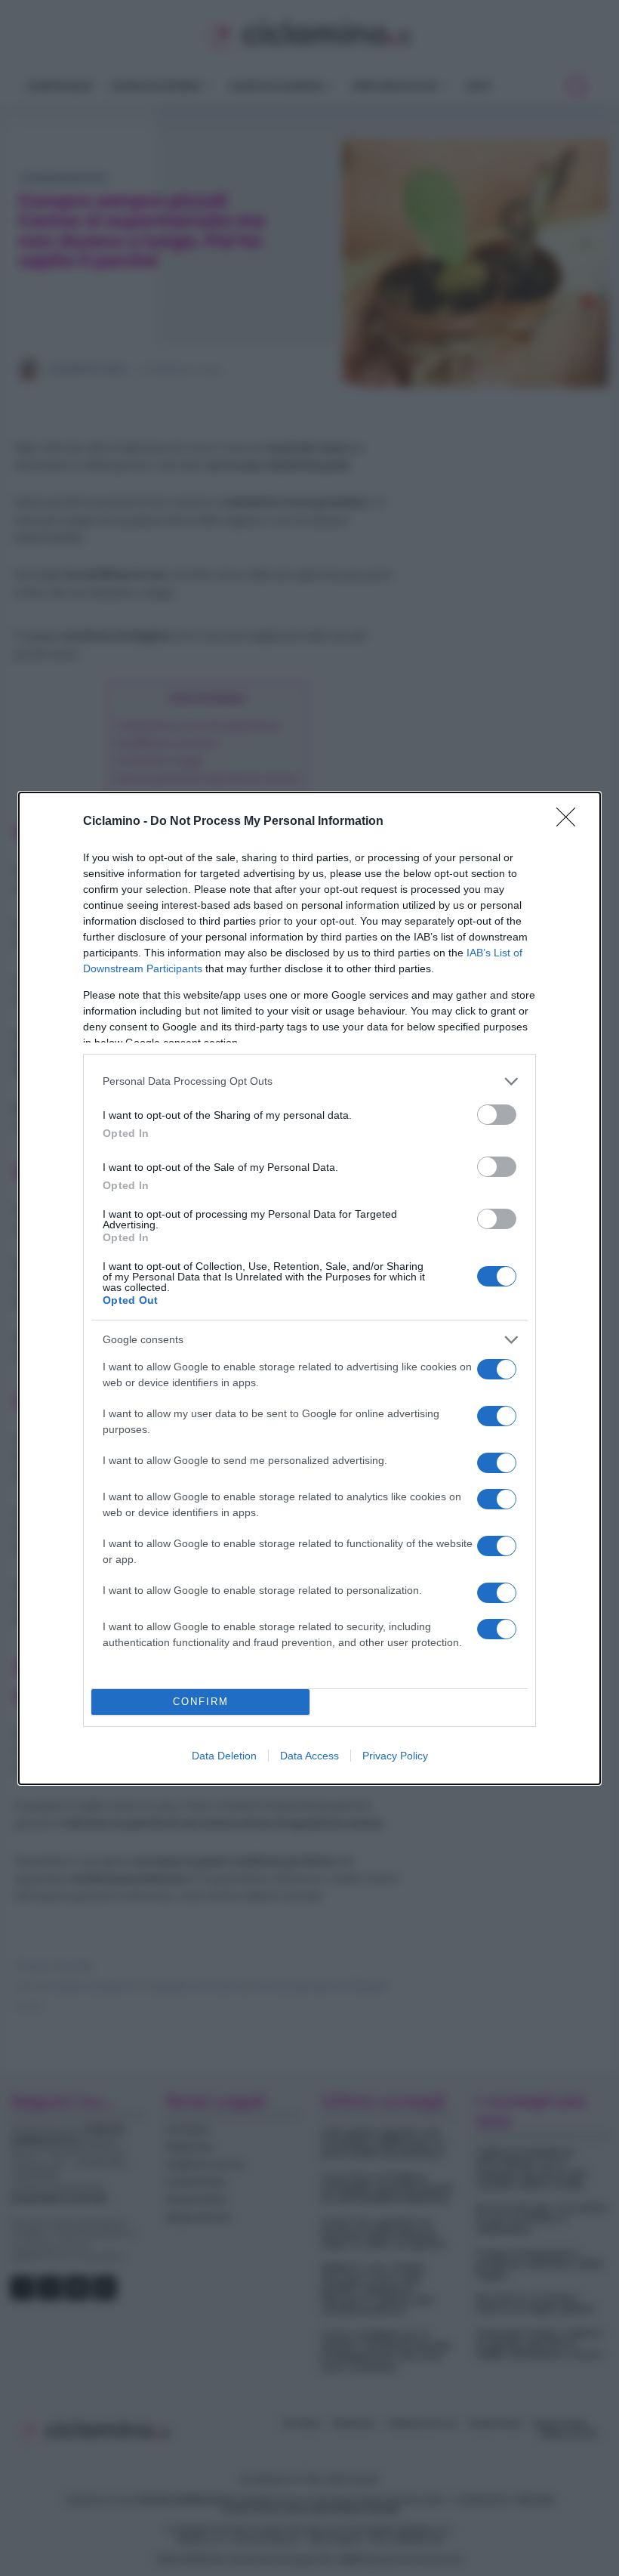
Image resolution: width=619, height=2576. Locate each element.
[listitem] (309, 1081)
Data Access (309, 1756)
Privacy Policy (395, 1756)
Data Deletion (224, 1756)
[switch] (497, 1115)
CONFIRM (201, 1702)
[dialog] (309, 1288)
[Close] (571, 822)
